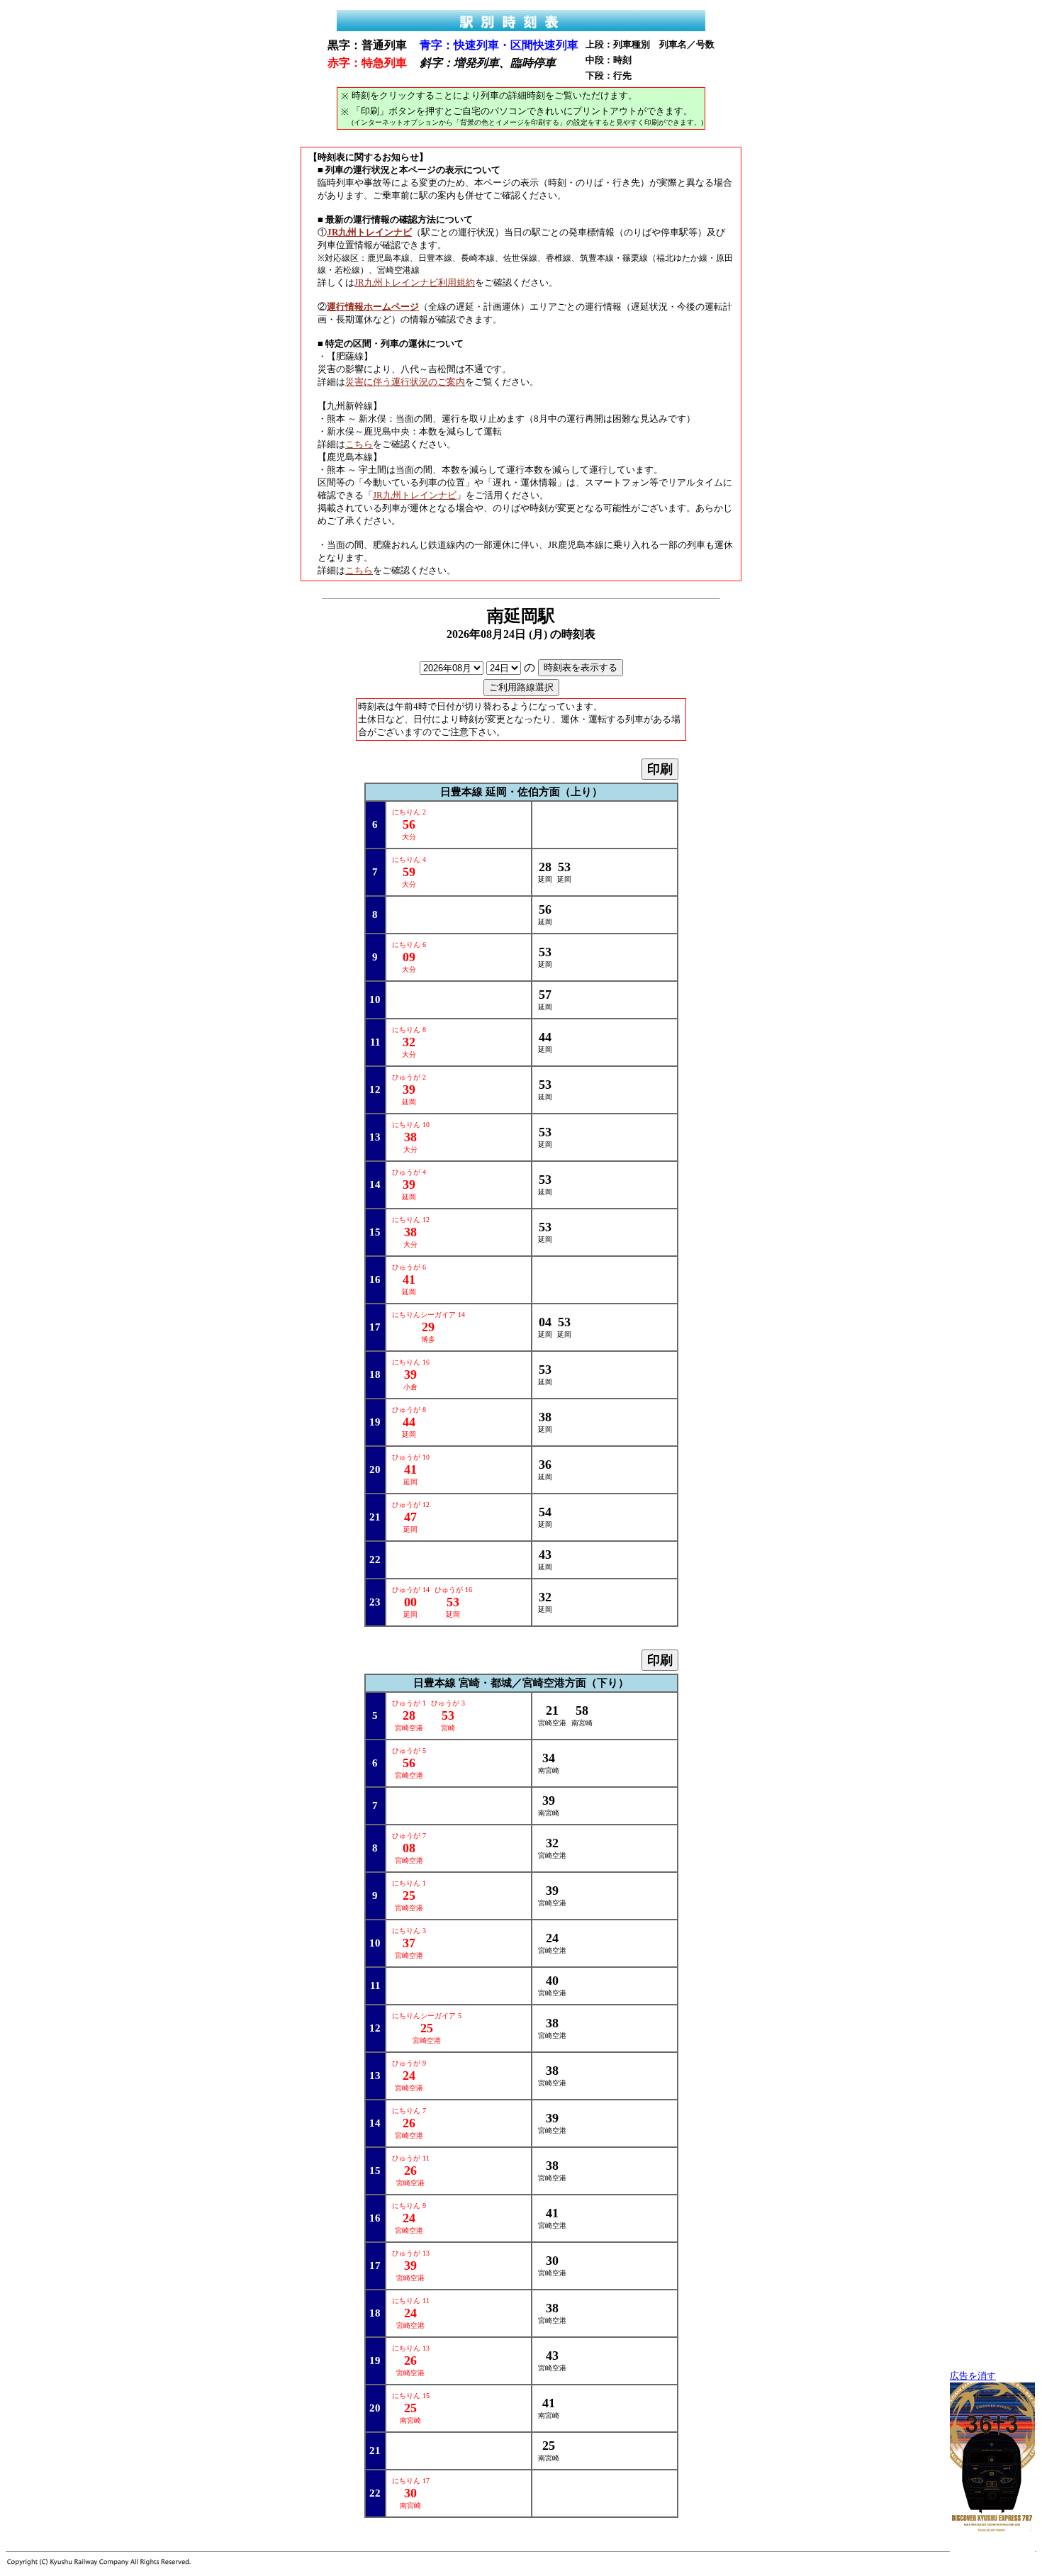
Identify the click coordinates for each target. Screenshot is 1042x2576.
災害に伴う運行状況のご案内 (405, 382)
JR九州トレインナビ (415, 495)
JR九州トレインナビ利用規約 (415, 282)
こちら (359, 444)
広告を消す (973, 2376)
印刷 (660, 769)
